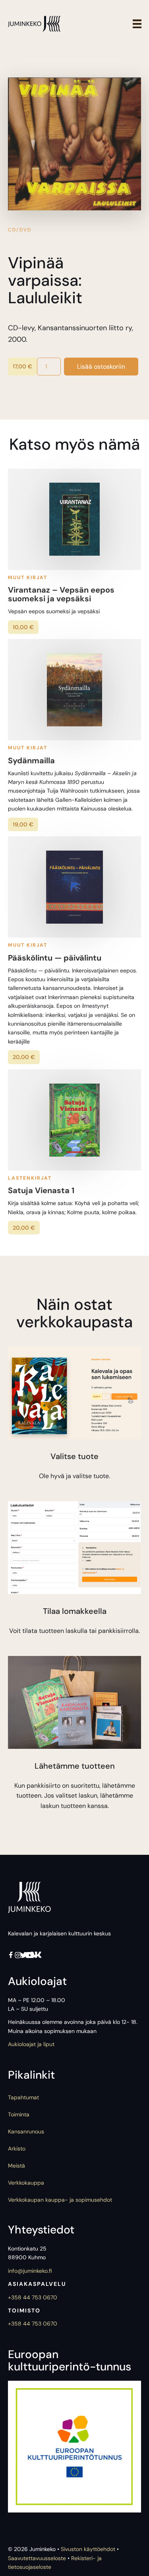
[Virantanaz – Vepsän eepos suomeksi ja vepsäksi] (74, 519)
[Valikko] (137, 24)
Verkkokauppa (26, 2183)
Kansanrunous (26, 2131)
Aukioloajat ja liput (31, 2044)
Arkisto (17, 2149)
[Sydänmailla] (74, 690)
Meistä (16, 2166)
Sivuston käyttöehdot (88, 2549)
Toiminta (19, 2114)
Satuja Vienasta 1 (41, 1190)
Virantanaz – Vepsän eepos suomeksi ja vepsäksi (61, 594)
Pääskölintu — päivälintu (55, 958)
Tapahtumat (23, 2097)
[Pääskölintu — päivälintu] (74, 887)
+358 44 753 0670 (33, 2297)
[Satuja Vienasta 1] (74, 1120)
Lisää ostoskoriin (101, 367)
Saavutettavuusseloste (37, 2558)
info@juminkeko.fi (30, 2271)
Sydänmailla (31, 760)
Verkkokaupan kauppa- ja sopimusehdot (60, 2200)
